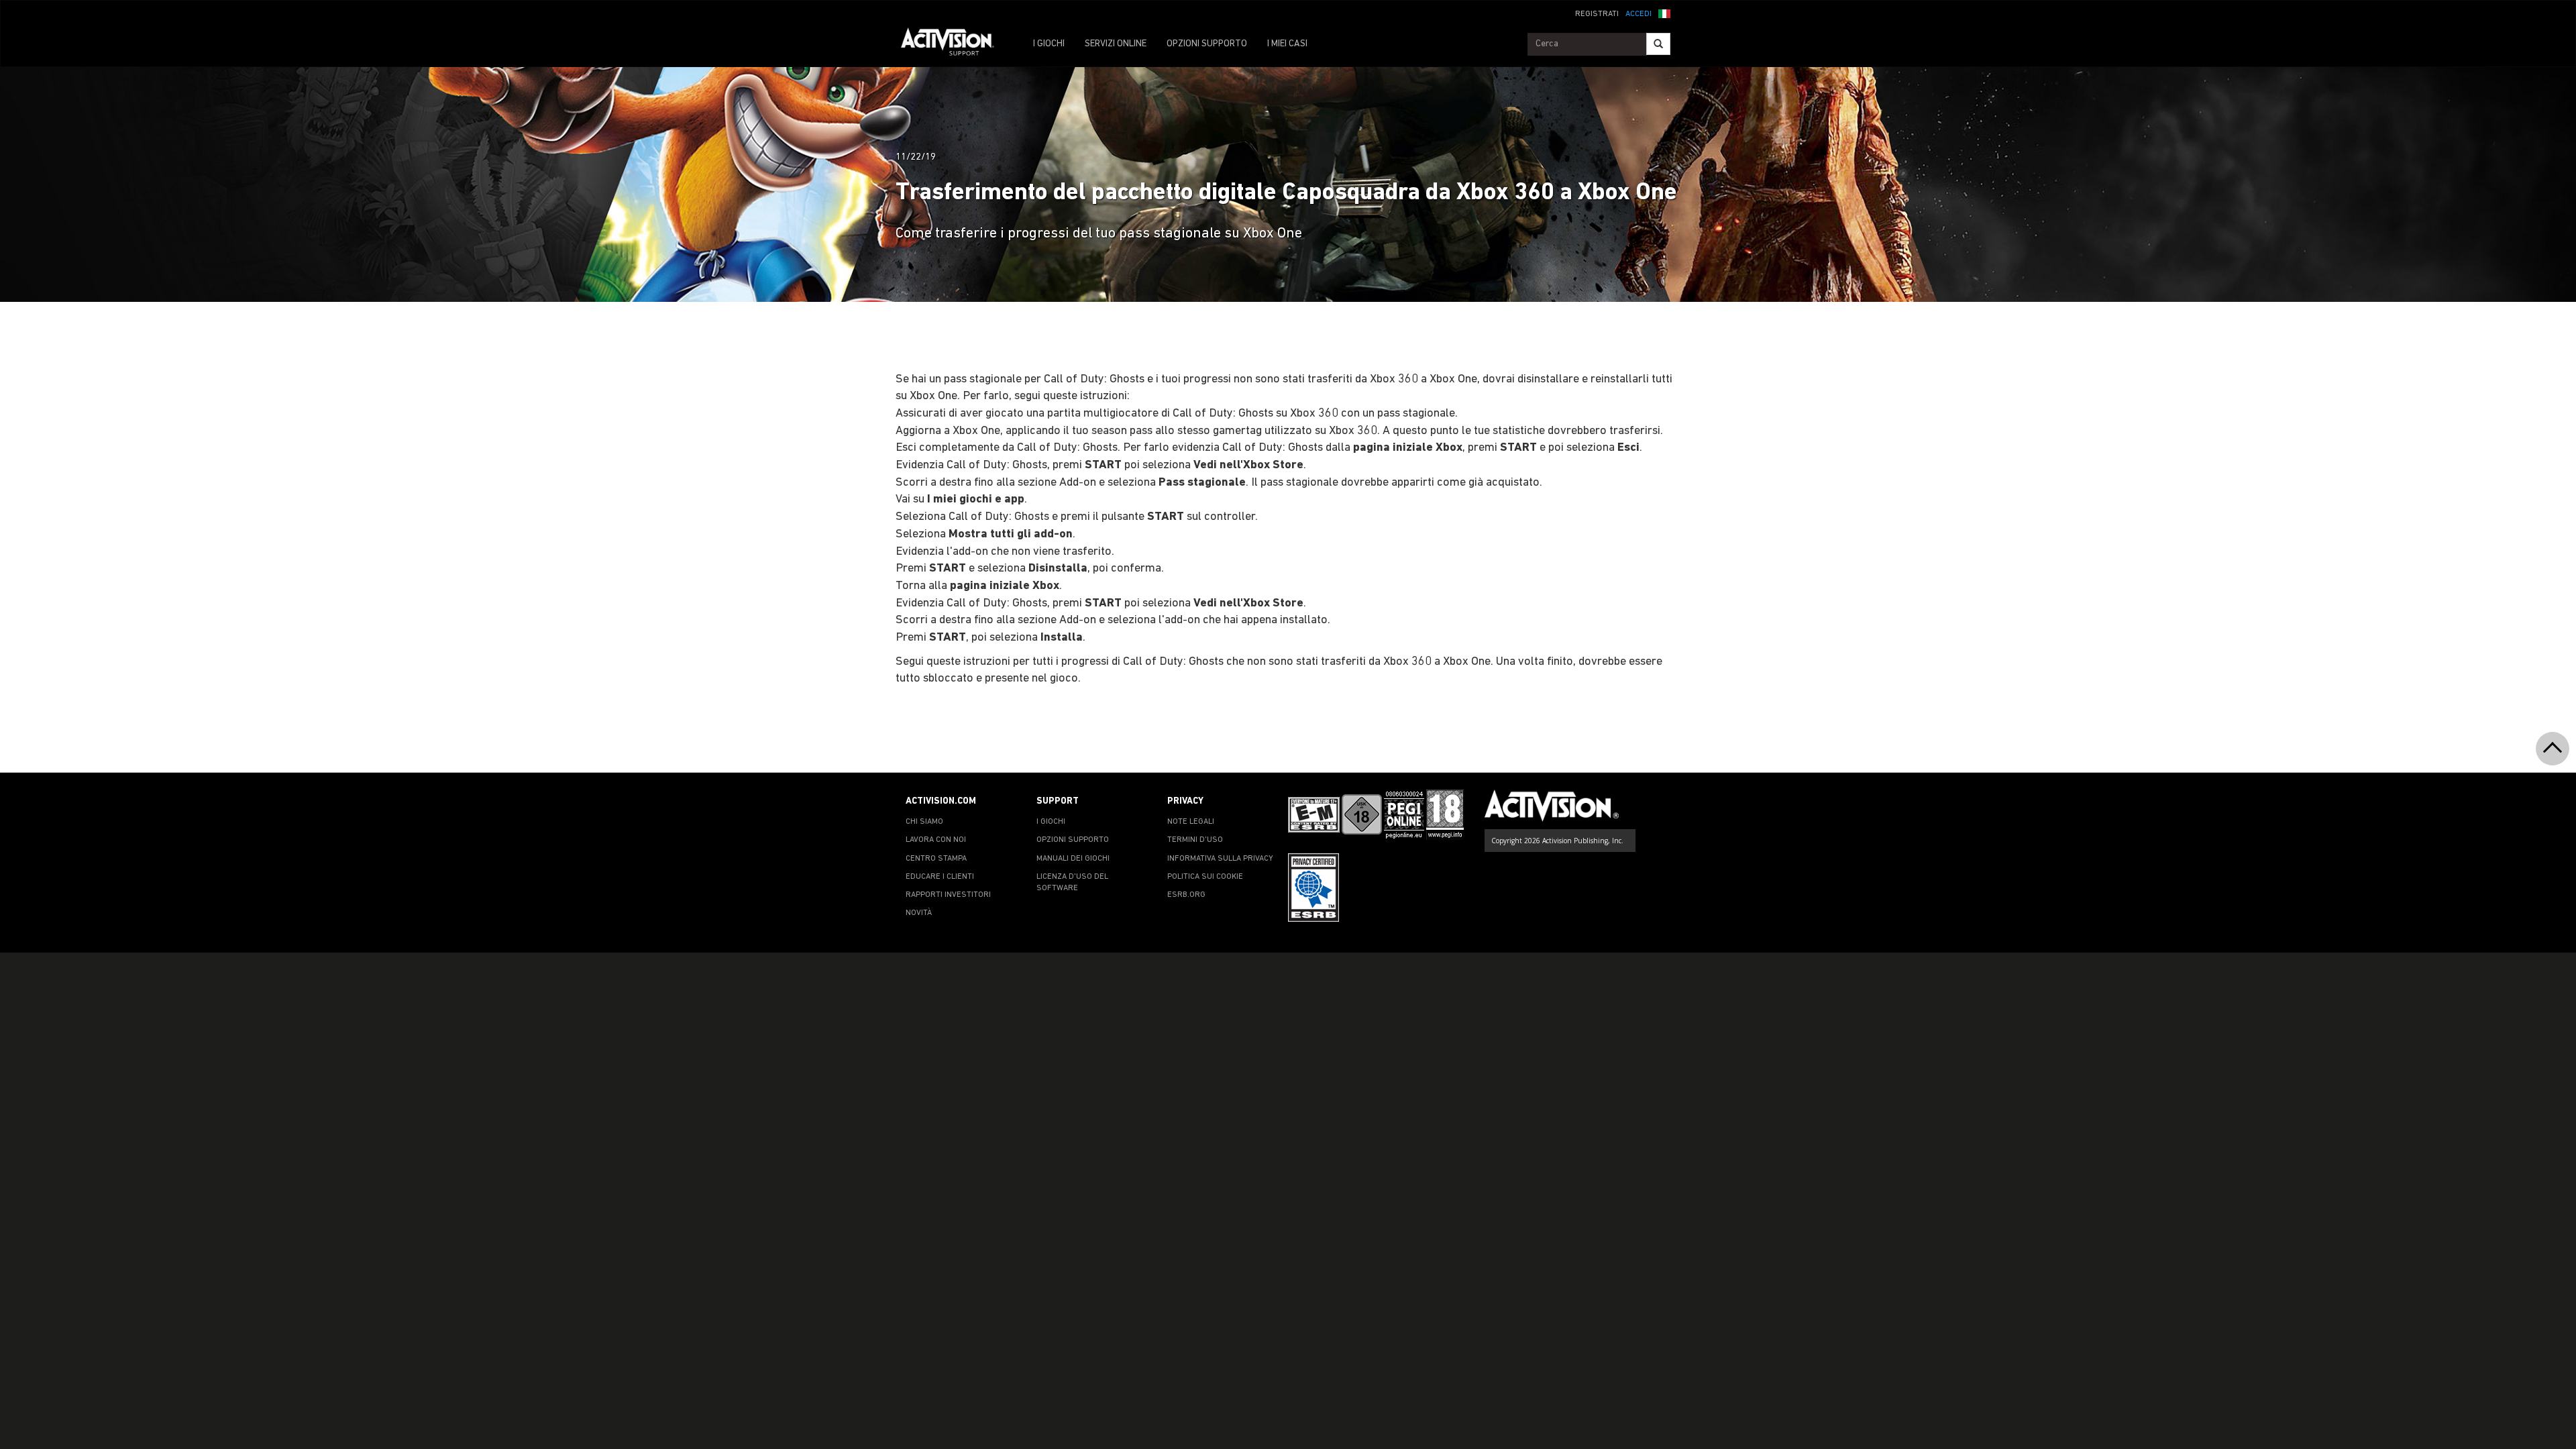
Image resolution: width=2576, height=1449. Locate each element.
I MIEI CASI (1287, 44)
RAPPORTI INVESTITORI (948, 895)
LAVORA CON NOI (936, 840)
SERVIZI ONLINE (1116, 44)
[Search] (1658, 44)
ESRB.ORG (1186, 895)
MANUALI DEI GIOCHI (1073, 859)
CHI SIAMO (924, 822)
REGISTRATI (1597, 14)
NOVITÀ (919, 913)
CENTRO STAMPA (936, 859)
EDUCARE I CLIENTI (940, 877)
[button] (1664, 13)
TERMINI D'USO (1195, 840)
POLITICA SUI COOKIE (1205, 877)
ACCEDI (1639, 14)
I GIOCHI (1049, 44)
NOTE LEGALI (1191, 822)
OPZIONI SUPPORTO (1207, 44)
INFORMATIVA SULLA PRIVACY (1220, 859)
